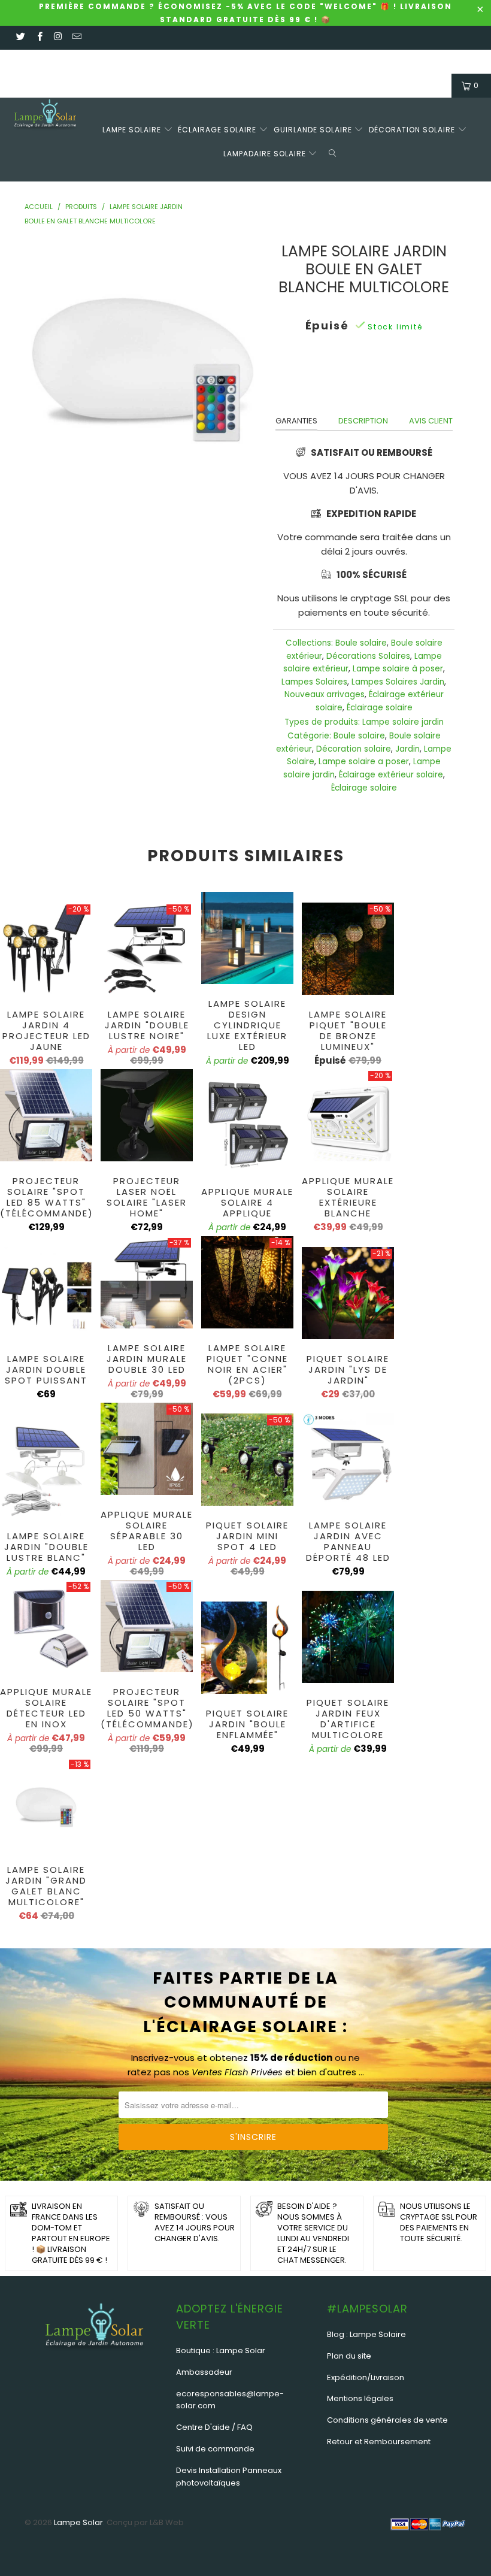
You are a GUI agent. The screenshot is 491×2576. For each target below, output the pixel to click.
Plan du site (349, 2356)
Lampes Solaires (314, 682)
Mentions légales (360, 2398)
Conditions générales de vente (387, 2420)
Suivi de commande (215, 2449)
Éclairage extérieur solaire (391, 775)
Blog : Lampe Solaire (366, 2334)
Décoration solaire (413, 130)
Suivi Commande (131, 61)
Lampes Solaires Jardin (398, 682)
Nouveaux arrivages (325, 694)
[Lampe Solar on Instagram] (58, 37)
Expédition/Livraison (366, 2377)
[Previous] (37, 358)
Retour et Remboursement (379, 2442)
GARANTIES (296, 421)
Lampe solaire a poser (364, 762)
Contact (72, 61)
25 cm (382, 379)
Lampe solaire (133, 130)
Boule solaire (361, 643)
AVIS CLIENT (431, 421)
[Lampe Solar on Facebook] (39, 37)
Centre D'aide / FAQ (214, 2427)
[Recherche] (335, 152)
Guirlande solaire (314, 130)
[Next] (249, 358)
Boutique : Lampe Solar (221, 2351)
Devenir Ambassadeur (401, 61)
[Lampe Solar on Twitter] (20, 37)
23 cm (341, 379)
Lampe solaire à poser (398, 669)
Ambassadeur (204, 2372)
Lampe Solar (78, 2522)
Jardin (407, 749)
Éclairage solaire (218, 130)
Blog (339, 61)
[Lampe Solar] (45, 116)
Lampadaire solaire (266, 154)
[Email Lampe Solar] (76, 37)
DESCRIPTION (363, 421)
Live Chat (27, 61)
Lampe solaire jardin (403, 722)
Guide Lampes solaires (219, 61)
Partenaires (297, 61)
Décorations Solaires (368, 656)
